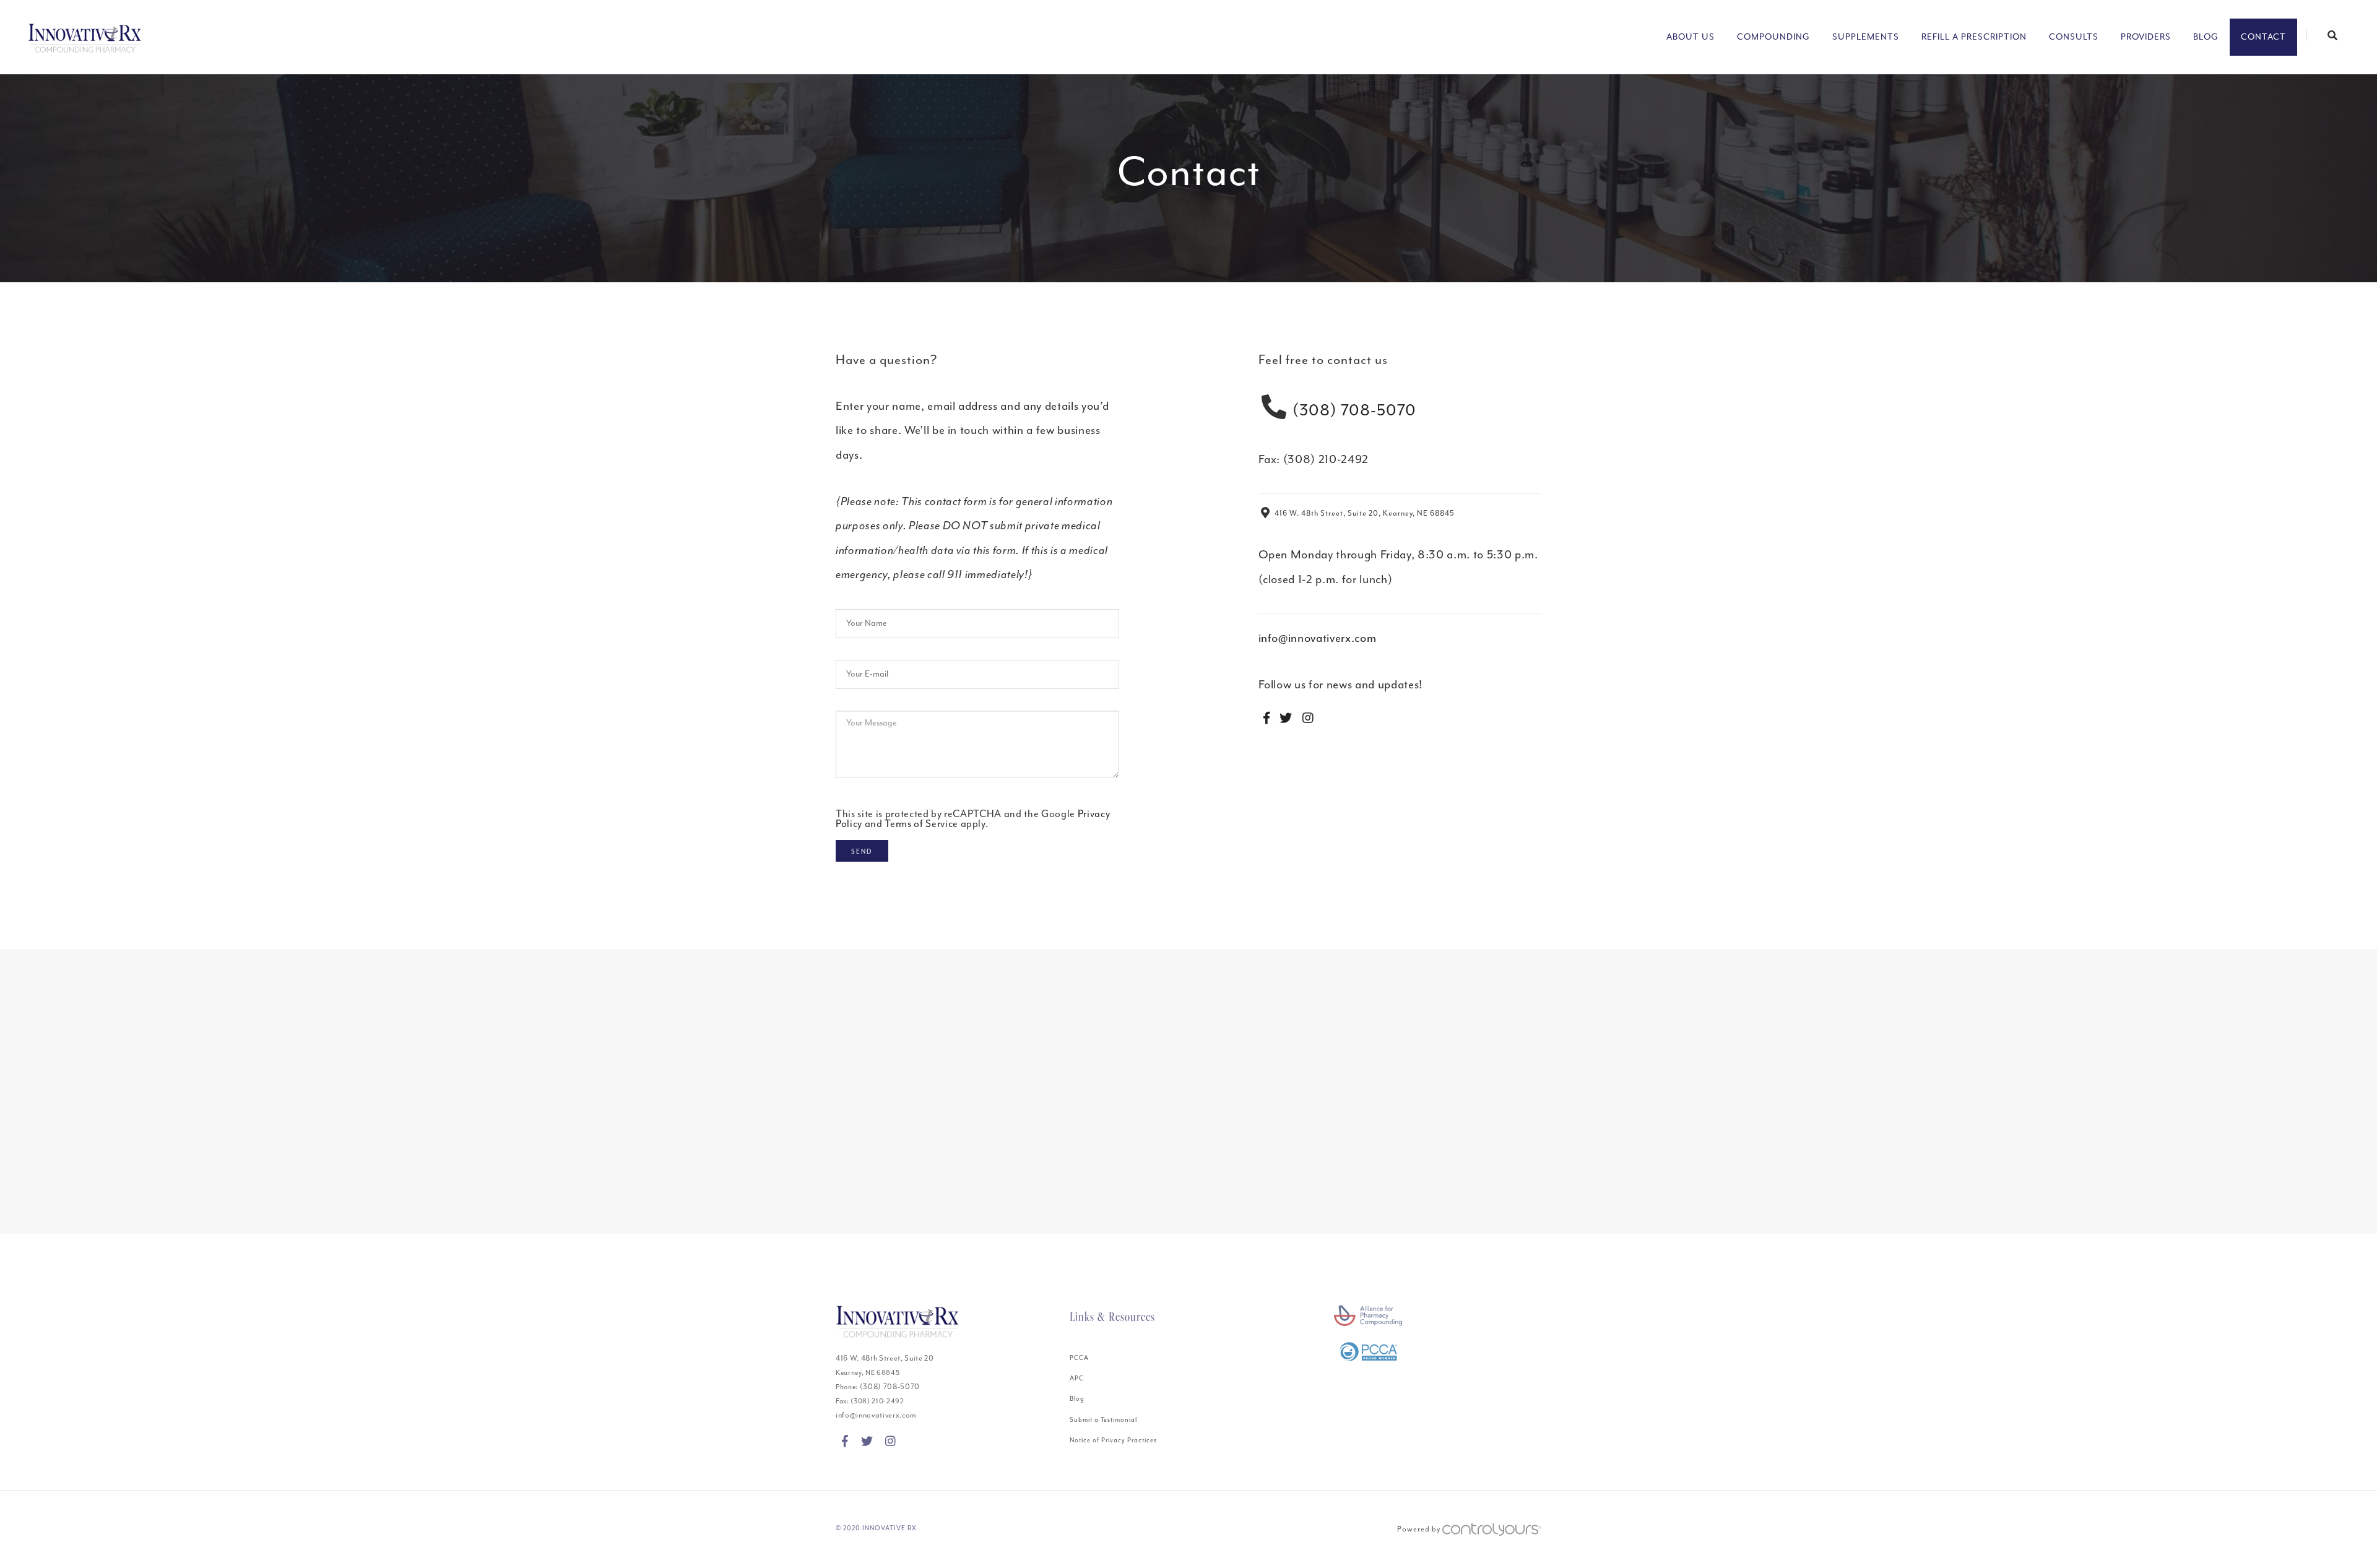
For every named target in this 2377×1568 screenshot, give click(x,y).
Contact (2263, 37)
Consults (2074, 37)
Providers (2146, 37)
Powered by (1420, 1529)
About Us (1691, 37)
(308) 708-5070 (1354, 410)
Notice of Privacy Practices (1113, 1440)
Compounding (1773, 37)
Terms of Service (921, 824)
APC (1077, 1378)
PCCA (1079, 1358)
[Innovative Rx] (85, 37)
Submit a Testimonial (1103, 1420)
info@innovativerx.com (1318, 638)
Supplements (1866, 37)
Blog (2206, 37)
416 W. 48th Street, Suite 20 (885, 1358)
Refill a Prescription (1974, 37)
